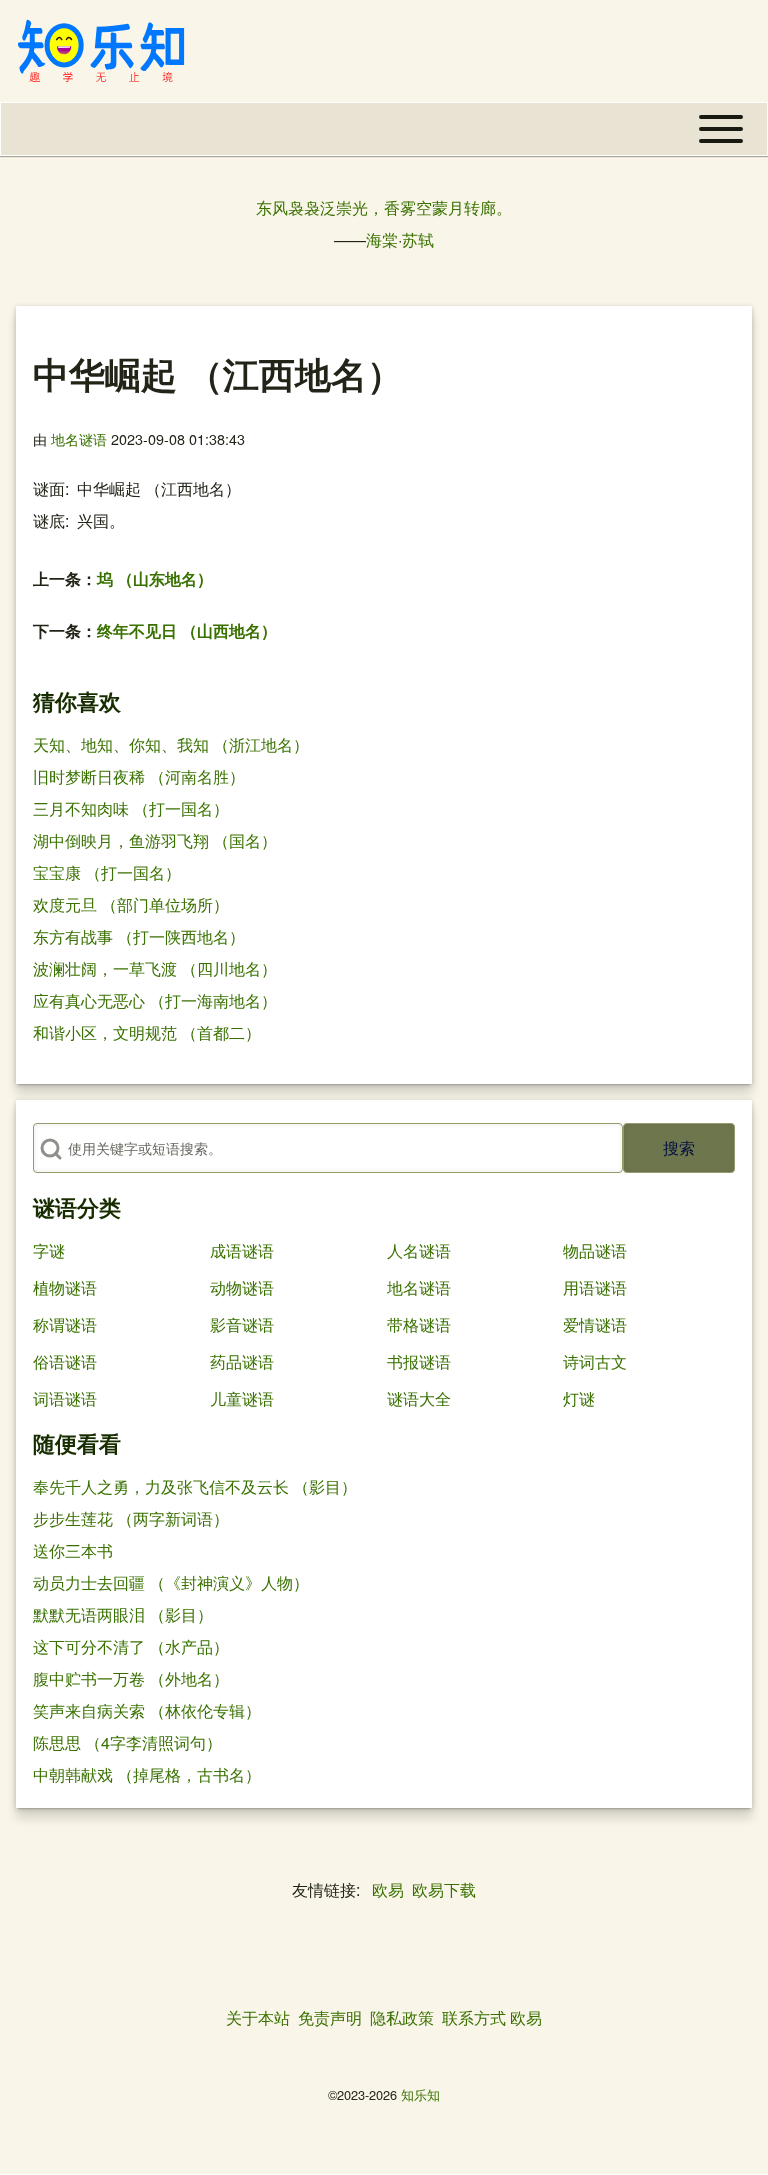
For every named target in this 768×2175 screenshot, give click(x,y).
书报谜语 (419, 1361)
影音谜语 (242, 1324)
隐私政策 (402, 2017)
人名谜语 (419, 1250)
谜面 (49, 488)
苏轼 (418, 239)
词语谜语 (65, 1398)
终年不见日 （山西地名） (187, 630)
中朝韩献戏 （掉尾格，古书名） (147, 1774)
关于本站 (258, 2017)
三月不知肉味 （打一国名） (131, 808)
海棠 (382, 239)
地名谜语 (79, 438)
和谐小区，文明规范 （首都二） (147, 1032)
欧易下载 (444, 1889)
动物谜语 (242, 1287)
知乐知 (420, 2094)
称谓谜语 (65, 1324)
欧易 (388, 1889)
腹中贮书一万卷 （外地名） (131, 1678)
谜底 (49, 520)
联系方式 (474, 2017)
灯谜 (579, 1398)
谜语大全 (419, 1398)
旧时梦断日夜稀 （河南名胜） (139, 776)
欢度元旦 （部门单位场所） (131, 904)
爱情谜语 (595, 1324)
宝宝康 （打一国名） (107, 872)
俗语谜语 (65, 1361)
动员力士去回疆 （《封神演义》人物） (171, 1582)
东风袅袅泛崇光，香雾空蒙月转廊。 (384, 207)
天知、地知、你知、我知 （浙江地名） (171, 744)
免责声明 (330, 2017)
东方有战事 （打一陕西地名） (139, 936)
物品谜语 (595, 1250)
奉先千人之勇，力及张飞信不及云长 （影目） (195, 1486)
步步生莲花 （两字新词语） (131, 1518)
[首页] (101, 51)
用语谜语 (595, 1287)
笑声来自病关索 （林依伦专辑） (147, 1710)
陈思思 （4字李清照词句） (127, 1742)
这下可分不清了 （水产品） (131, 1646)
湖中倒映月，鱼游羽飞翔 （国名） (155, 840)
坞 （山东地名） (155, 578)
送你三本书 (73, 1550)
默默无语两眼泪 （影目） (123, 1614)
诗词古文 (595, 1361)
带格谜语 (419, 1324)
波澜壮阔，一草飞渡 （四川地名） (155, 968)
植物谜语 (65, 1287)
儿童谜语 (242, 1398)
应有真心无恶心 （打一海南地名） (155, 1000)
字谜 (49, 1250)
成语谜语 (242, 1250)
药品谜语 (242, 1361)
